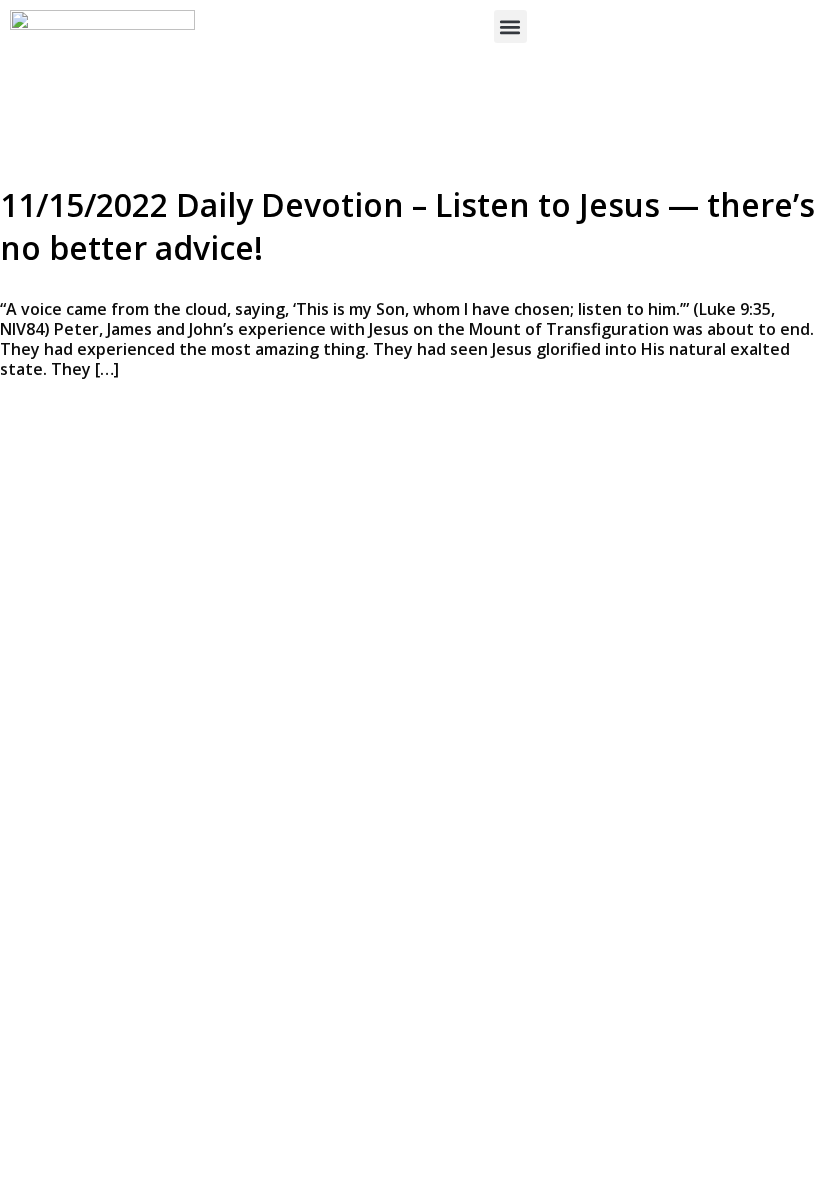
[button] (510, 26)
